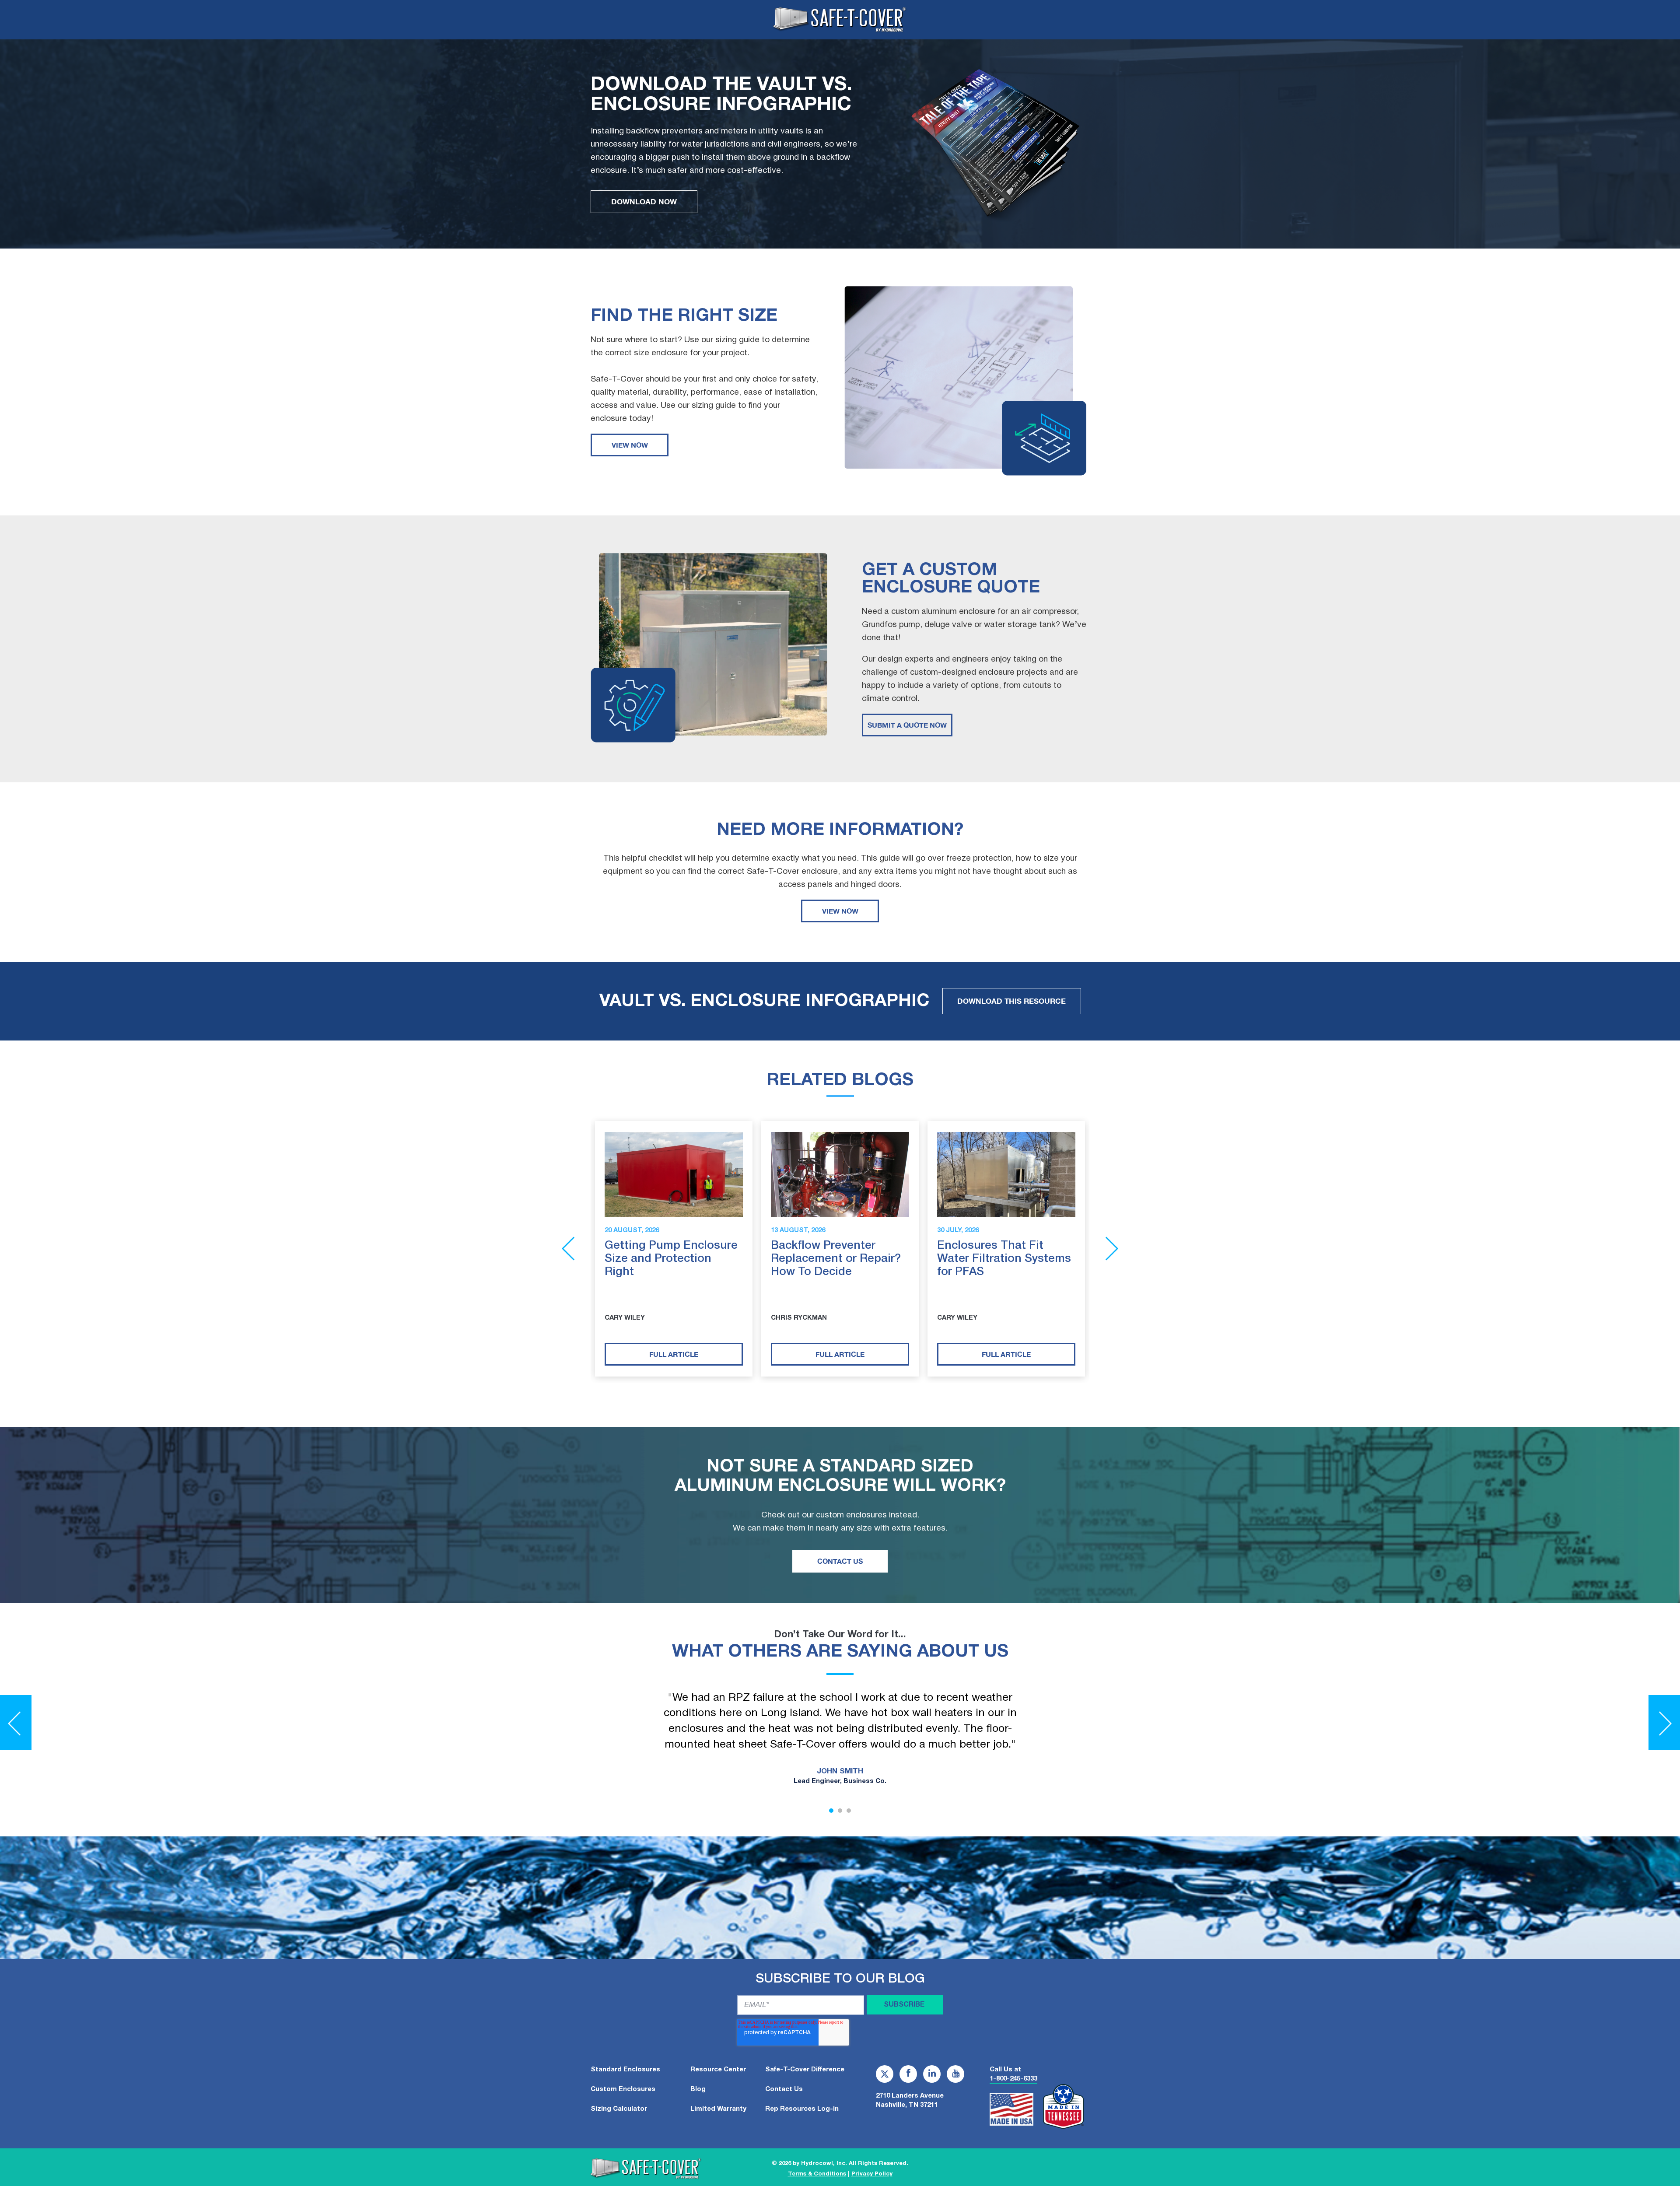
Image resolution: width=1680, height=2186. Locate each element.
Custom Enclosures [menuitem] (623, 2089)
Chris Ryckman (799, 1318)
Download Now (644, 201)
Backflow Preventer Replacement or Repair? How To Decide (836, 1259)
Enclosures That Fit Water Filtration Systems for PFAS (1004, 1259)
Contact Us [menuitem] (784, 2089)
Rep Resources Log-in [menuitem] (802, 2109)
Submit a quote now (907, 725)
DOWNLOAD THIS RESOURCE (1011, 1001)
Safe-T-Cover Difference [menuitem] (805, 2070)
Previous (568, 1249)
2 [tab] (840, 1811)
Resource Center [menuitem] (718, 2070)
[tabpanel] (840, 1740)
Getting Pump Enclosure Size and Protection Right (671, 1259)
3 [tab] (849, 1811)
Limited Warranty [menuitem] (718, 2109)
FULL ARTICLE (674, 1354)
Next (1112, 1249)
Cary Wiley (625, 1318)
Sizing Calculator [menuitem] (619, 2109)
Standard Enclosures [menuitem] (625, 2070)
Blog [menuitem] (698, 2089)
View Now (630, 445)
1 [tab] (831, 1811)
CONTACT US (840, 1561)
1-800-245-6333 (1013, 2079)
